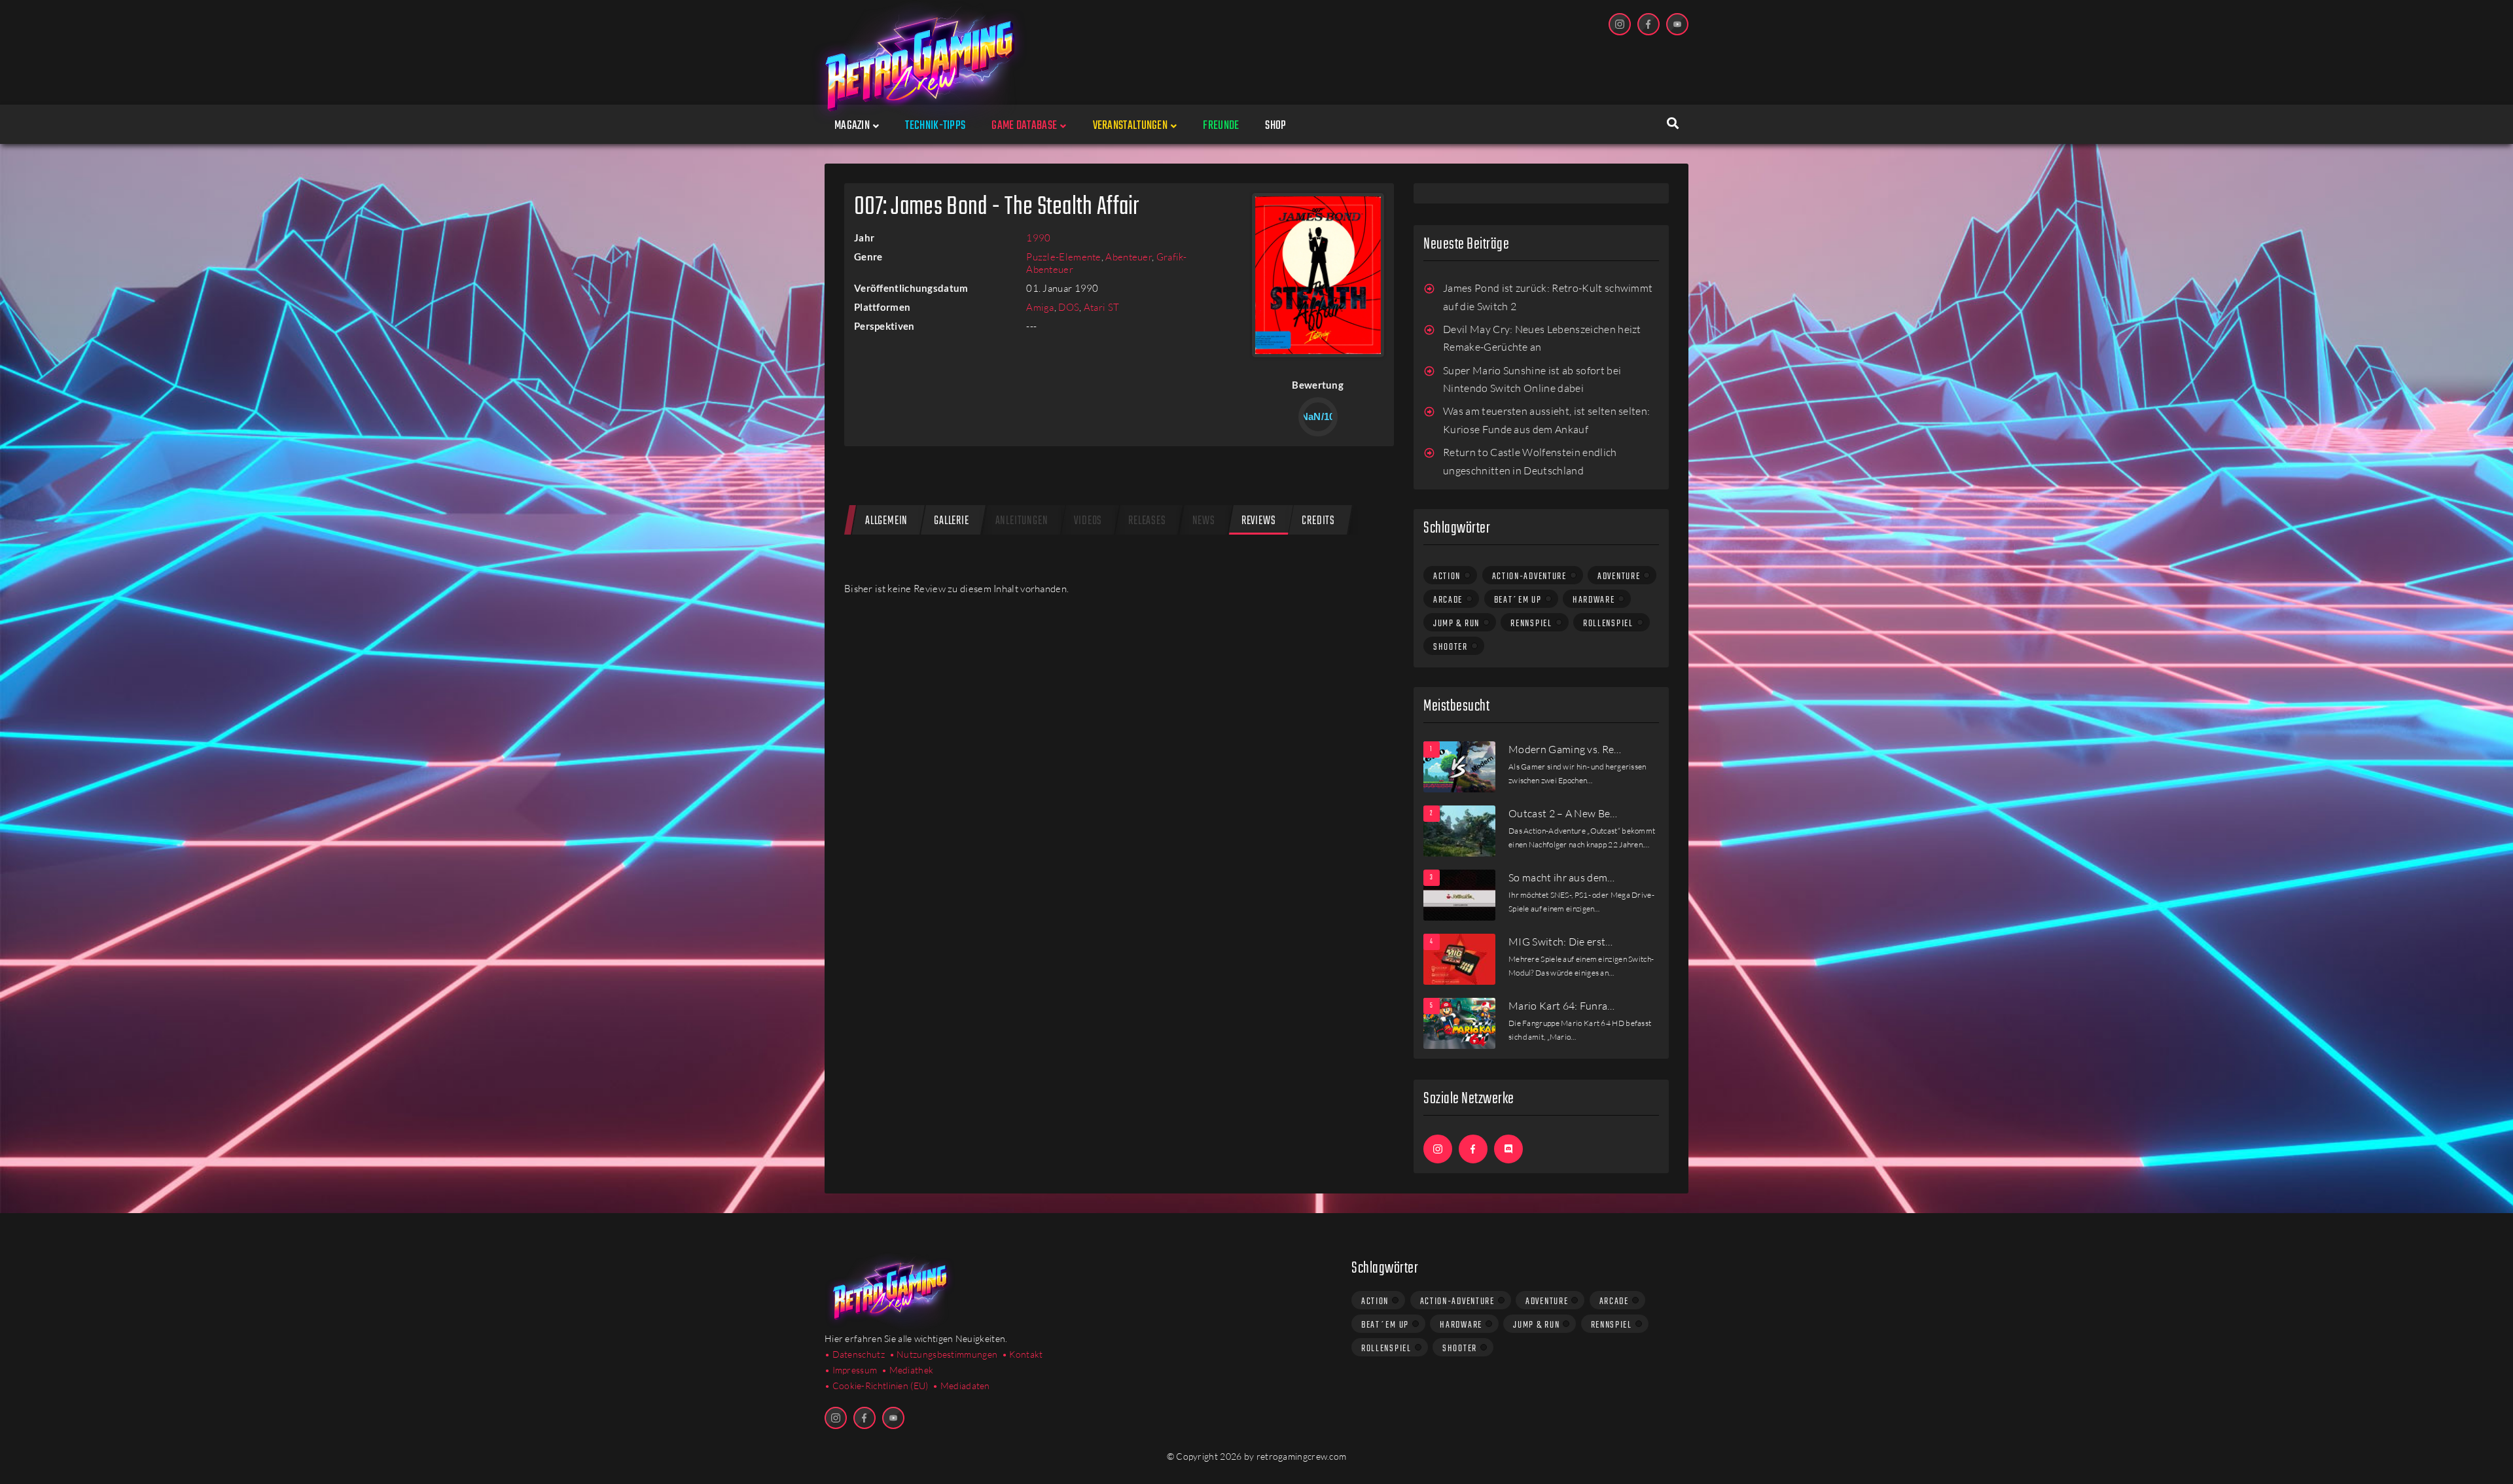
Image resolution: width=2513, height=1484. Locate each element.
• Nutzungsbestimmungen (944, 1354)
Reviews (1259, 521)
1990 (1038, 238)
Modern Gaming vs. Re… (1565, 749)
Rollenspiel (1608, 624)
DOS (1069, 307)
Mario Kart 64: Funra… (1562, 1006)
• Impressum (851, 1370)
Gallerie (951, 521)
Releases (1147, 521)
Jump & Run (1456, 624)
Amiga (1040, 307)
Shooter (1451, 647)
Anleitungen (1022, 521)
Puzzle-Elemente (1064, 257)
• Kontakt (1023, 1354)
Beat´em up (1518, 600)
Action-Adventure (1529, 576)
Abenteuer (1129, 257)
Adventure (1619, 576)
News (1204, 521)
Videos (1088, 521)
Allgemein (886, 521)
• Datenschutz (855, 1354)
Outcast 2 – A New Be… (1563, 813)
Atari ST (1101, 307)
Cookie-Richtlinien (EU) (881, 1386)
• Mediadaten (961, 1386)
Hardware (1594, 600)
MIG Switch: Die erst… (1561, 942)
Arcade (1448, 600)
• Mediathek (907, 1370)
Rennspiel (1531, 624)
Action (1447, 576)
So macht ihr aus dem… (1562, 877)
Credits (1318, 521)
